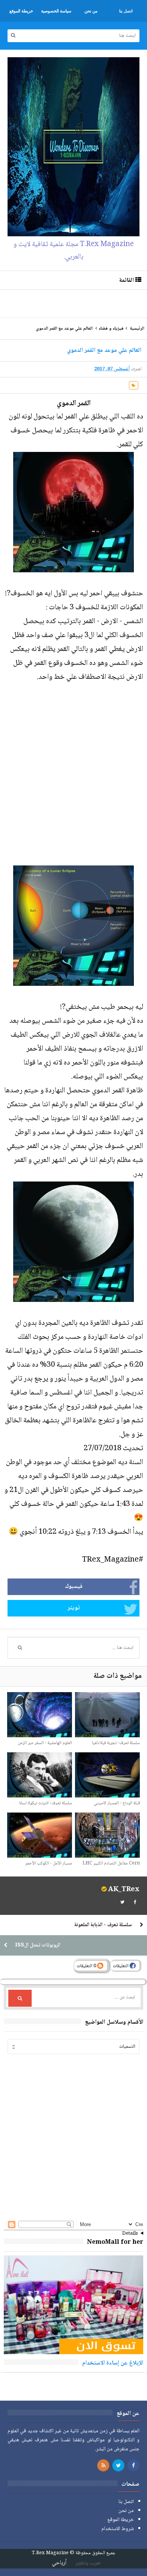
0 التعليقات (87, 1966)
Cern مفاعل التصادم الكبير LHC (111, 1864)
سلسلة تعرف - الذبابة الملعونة (103, 1925)
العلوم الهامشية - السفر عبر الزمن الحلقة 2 (45, 1747)
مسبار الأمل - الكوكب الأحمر (49, 1864)
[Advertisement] (72, 303)
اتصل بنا (126, 2502)
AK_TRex (124, 1890)
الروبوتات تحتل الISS (38, 1945)
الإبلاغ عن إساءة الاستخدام (113, 2363)
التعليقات (121, 1966)
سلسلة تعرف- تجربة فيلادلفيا (116, 1743)
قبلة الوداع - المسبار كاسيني (117, 1803)
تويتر (74, 1608)
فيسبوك (74, 1587)
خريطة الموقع (121, 2520)
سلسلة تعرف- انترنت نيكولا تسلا (45, 1803)
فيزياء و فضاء (111, 329)
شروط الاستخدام (118, 2529)
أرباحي (59, 2563)
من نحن (126, 2511)
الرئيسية (137, 329)
